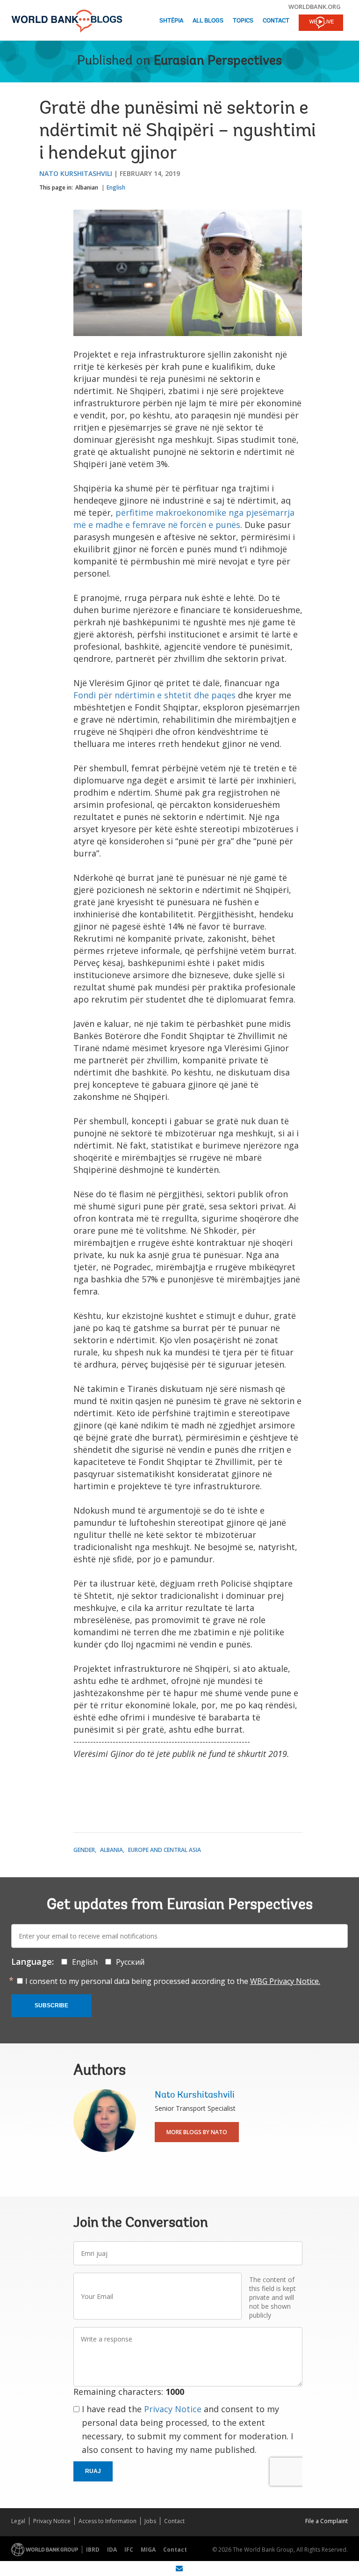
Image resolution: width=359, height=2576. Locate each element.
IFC (129, 2550)
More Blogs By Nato (197, 2132)
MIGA (148, 2550)
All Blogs (208, 21)
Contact (276, 21)
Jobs (150, 2521)
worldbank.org (315, 7)
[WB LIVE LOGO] (321, 23)
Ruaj (93, 2471)
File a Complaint (327, 2521)
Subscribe (51, 2005)
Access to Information (108, 2521)
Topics (243, 21)
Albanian (87, 187)
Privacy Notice (173, 2409)
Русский (130, 1962)
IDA (112, 2550)
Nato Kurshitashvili (76, 173)
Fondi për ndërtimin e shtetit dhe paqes (154, 695)
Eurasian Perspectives (218, 61)
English (116, 187)
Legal (18, 2521)
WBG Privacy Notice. (285, 1981)
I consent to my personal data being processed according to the (173, 1981)
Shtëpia (171, 21)
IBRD (93, 2550)
